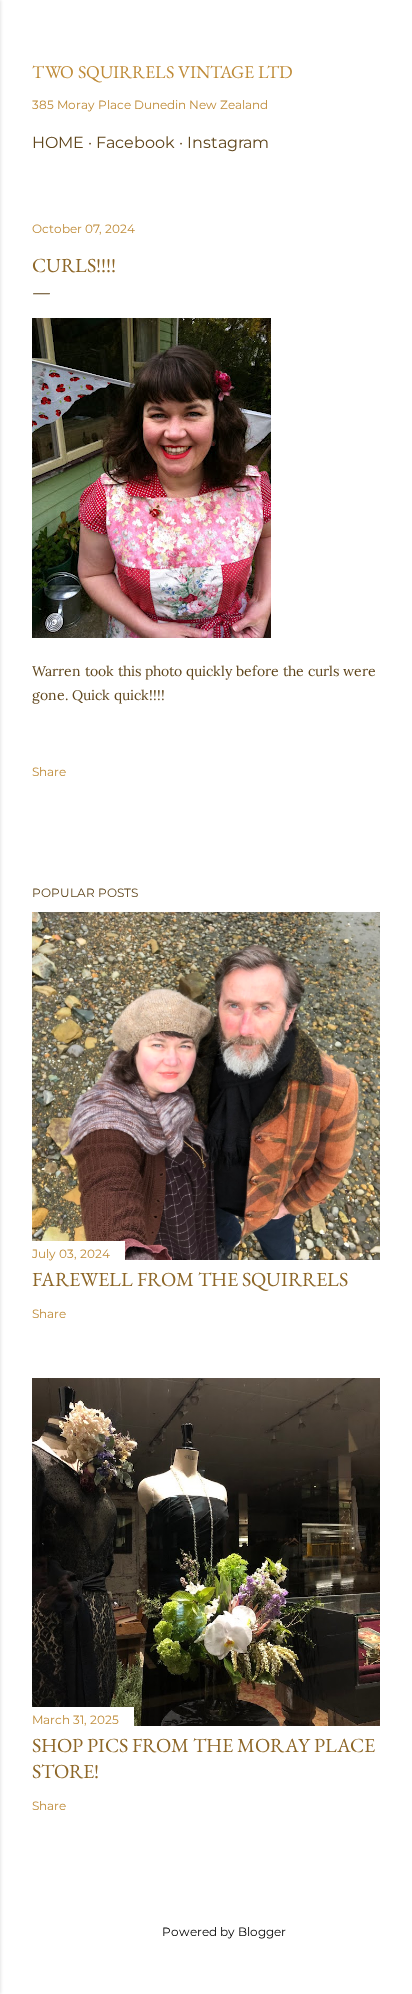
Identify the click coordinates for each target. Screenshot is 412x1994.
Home (58, 142)
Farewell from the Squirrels (190, 1279)
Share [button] (49, 771)
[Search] (368, 31)
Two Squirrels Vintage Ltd (162, 71)
